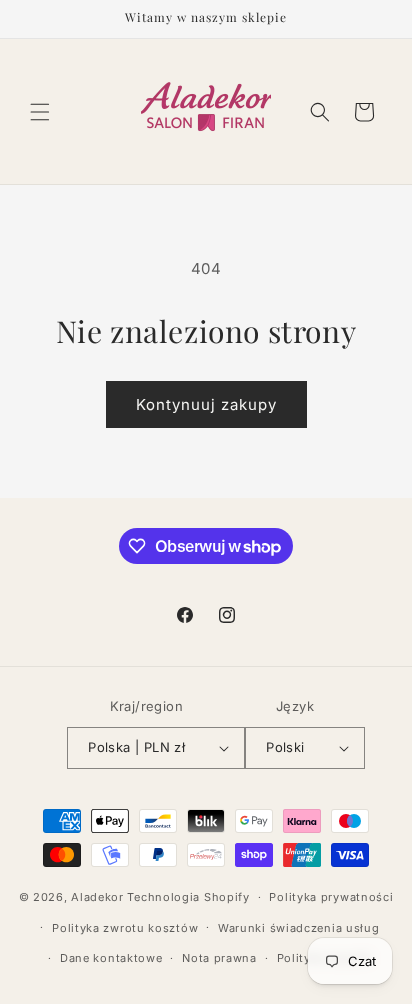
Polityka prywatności (331, 897)
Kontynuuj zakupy (206, 404)
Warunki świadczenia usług (299, 928)
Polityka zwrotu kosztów (125, 928)
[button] (40, 112)
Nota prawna (219, 958)
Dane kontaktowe (111, 958)
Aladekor (97, 897)
